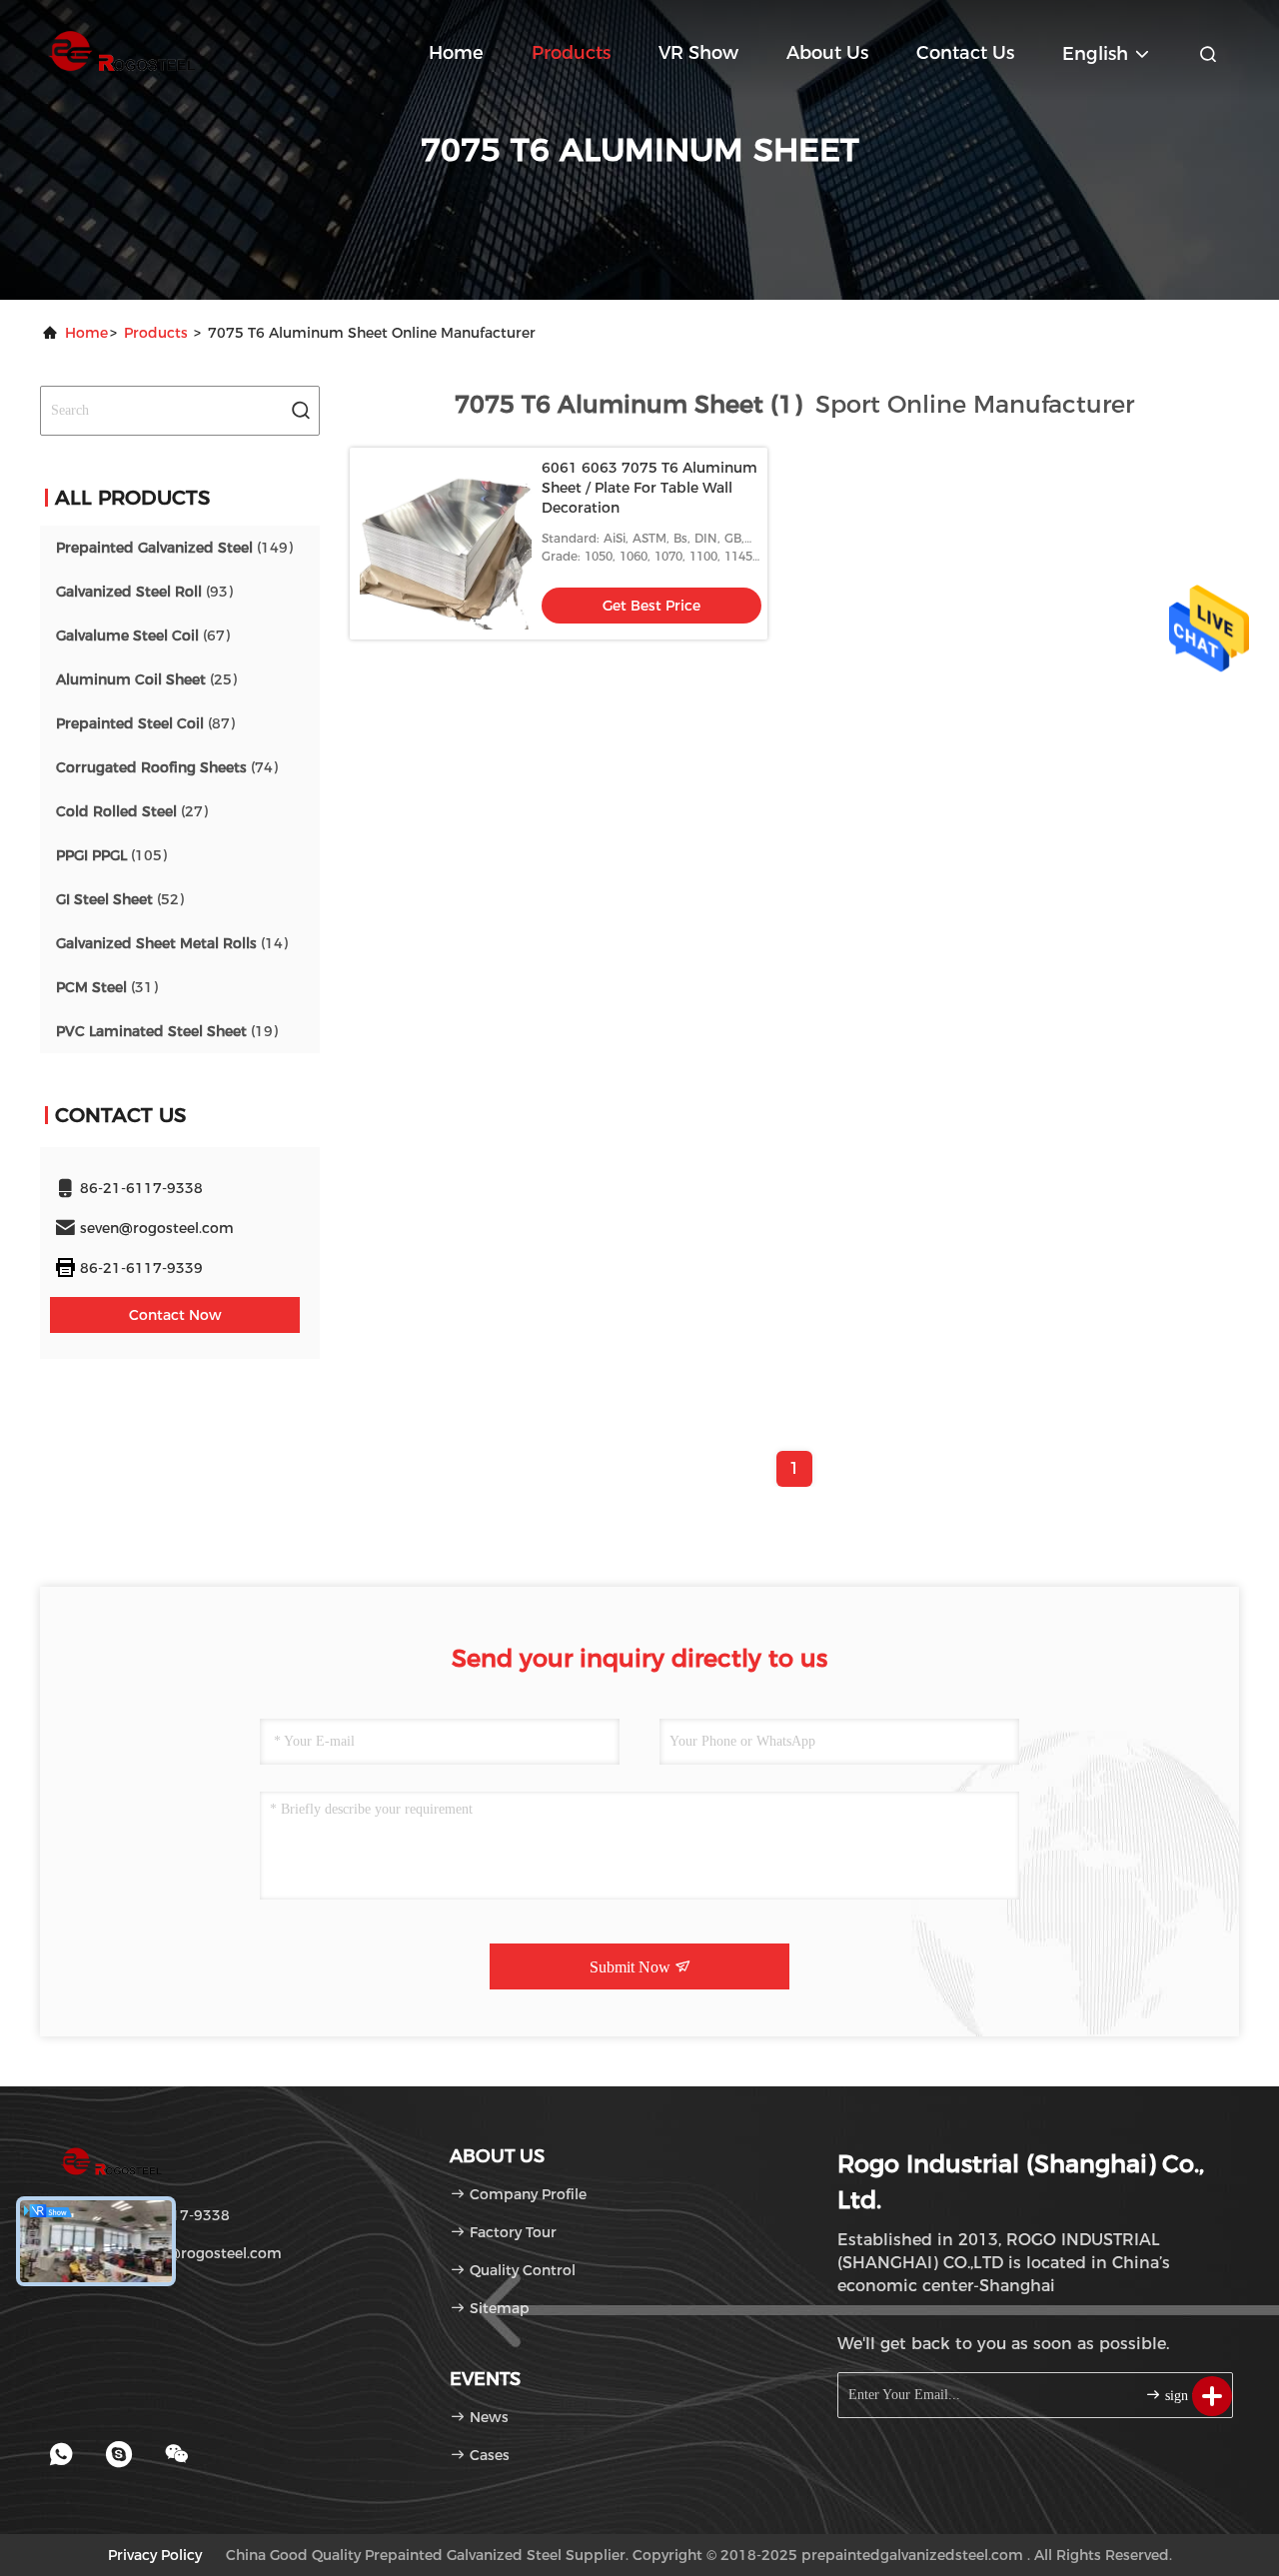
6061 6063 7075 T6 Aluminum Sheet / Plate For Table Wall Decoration (649, 488)
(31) (107, 987)
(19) (167, 1031)
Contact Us (965, 53)
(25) (146, 679)
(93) (144, 592)
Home (456, 53)
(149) (174, 548)
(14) (172, 943)
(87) (145, 723)
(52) (120, 899)
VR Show (698, 53)
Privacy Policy (155, 2555)
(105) (111, 855)
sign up (1184, 2396)
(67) (143, 636)
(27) (132, 811)
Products (571, 53)
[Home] (120, 50)
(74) (167, 767)
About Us (827, 53)
